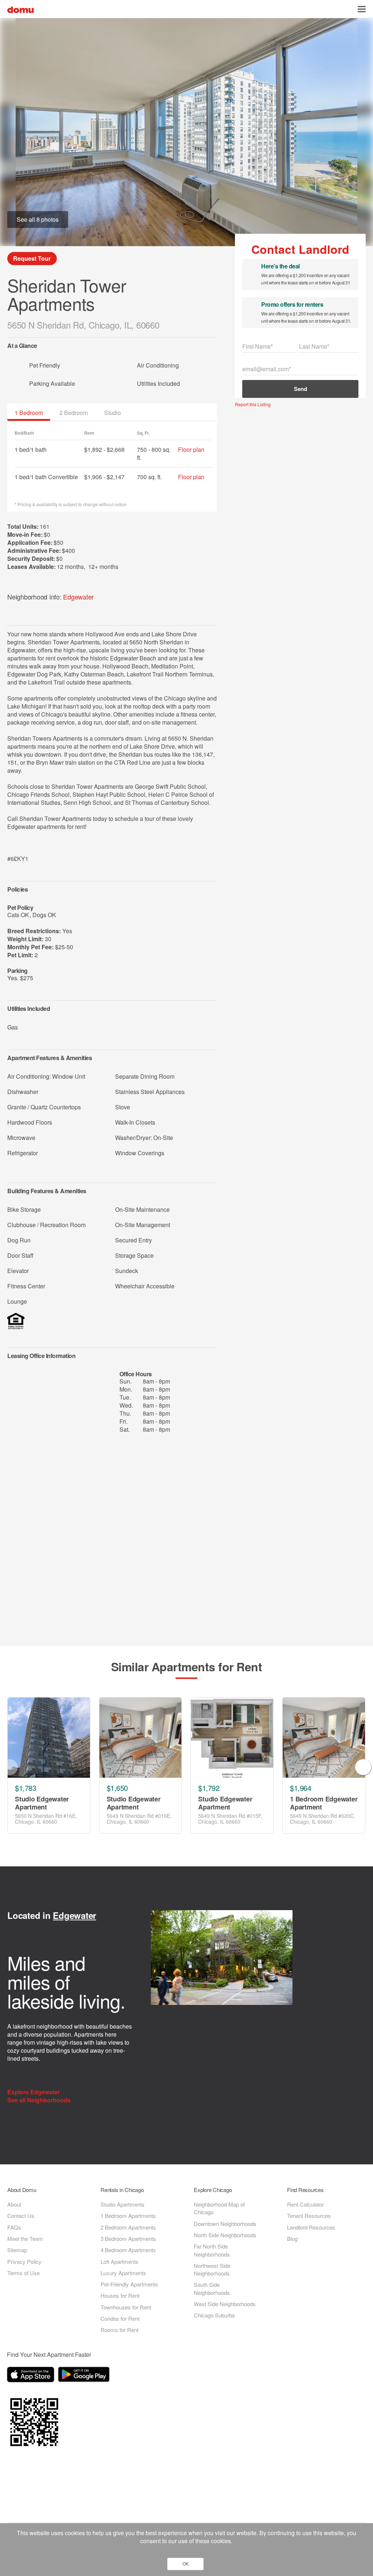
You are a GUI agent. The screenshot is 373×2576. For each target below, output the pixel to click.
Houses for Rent (120, 2295)
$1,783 (25, 1788)
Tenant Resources (309, 2216)
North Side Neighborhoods (225, 2235)
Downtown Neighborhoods (225, 2224)
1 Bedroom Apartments (128, 2216)
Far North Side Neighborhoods (212, 2250)
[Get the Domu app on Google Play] (85, 2376)
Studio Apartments (123, 2204)
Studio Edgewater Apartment (42, 1803)
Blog (292, 2239)
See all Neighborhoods (40, 2100)
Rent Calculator (305, 2204)
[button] (362, 9)
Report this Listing (253, 404)
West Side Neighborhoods (225, 2304)
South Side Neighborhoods (212, 2288)
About (14, 2204)
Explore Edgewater (34, 2092)
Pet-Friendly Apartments (129, 2284)
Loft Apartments (119, 2261)
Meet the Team (25, 2239)
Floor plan (191, 449)
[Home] (21, 9)
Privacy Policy (24, 2261)
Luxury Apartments (123, 2273)
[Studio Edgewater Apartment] (49, 1738)
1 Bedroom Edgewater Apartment (324, 1803)
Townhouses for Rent (126, 2307)
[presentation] (10, 1767)
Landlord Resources (311, 2227)
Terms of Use (23, 2273)
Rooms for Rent (119, 2330)
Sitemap (17, 2250)
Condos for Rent (120, 2318)
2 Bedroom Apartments (128, 2227)
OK (186, 2564)
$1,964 (301, 1788)
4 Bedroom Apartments (128, 2250)
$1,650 (117, 1788)
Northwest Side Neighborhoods (212, 2269)
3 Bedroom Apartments (128, 2239)
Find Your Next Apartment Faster (49, 2354)
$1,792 (209, 1788)
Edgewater (78, 597)
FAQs (14, 2227)
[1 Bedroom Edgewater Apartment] (324, 1738)
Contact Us (21, 2216)
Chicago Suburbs (214, 2315)
